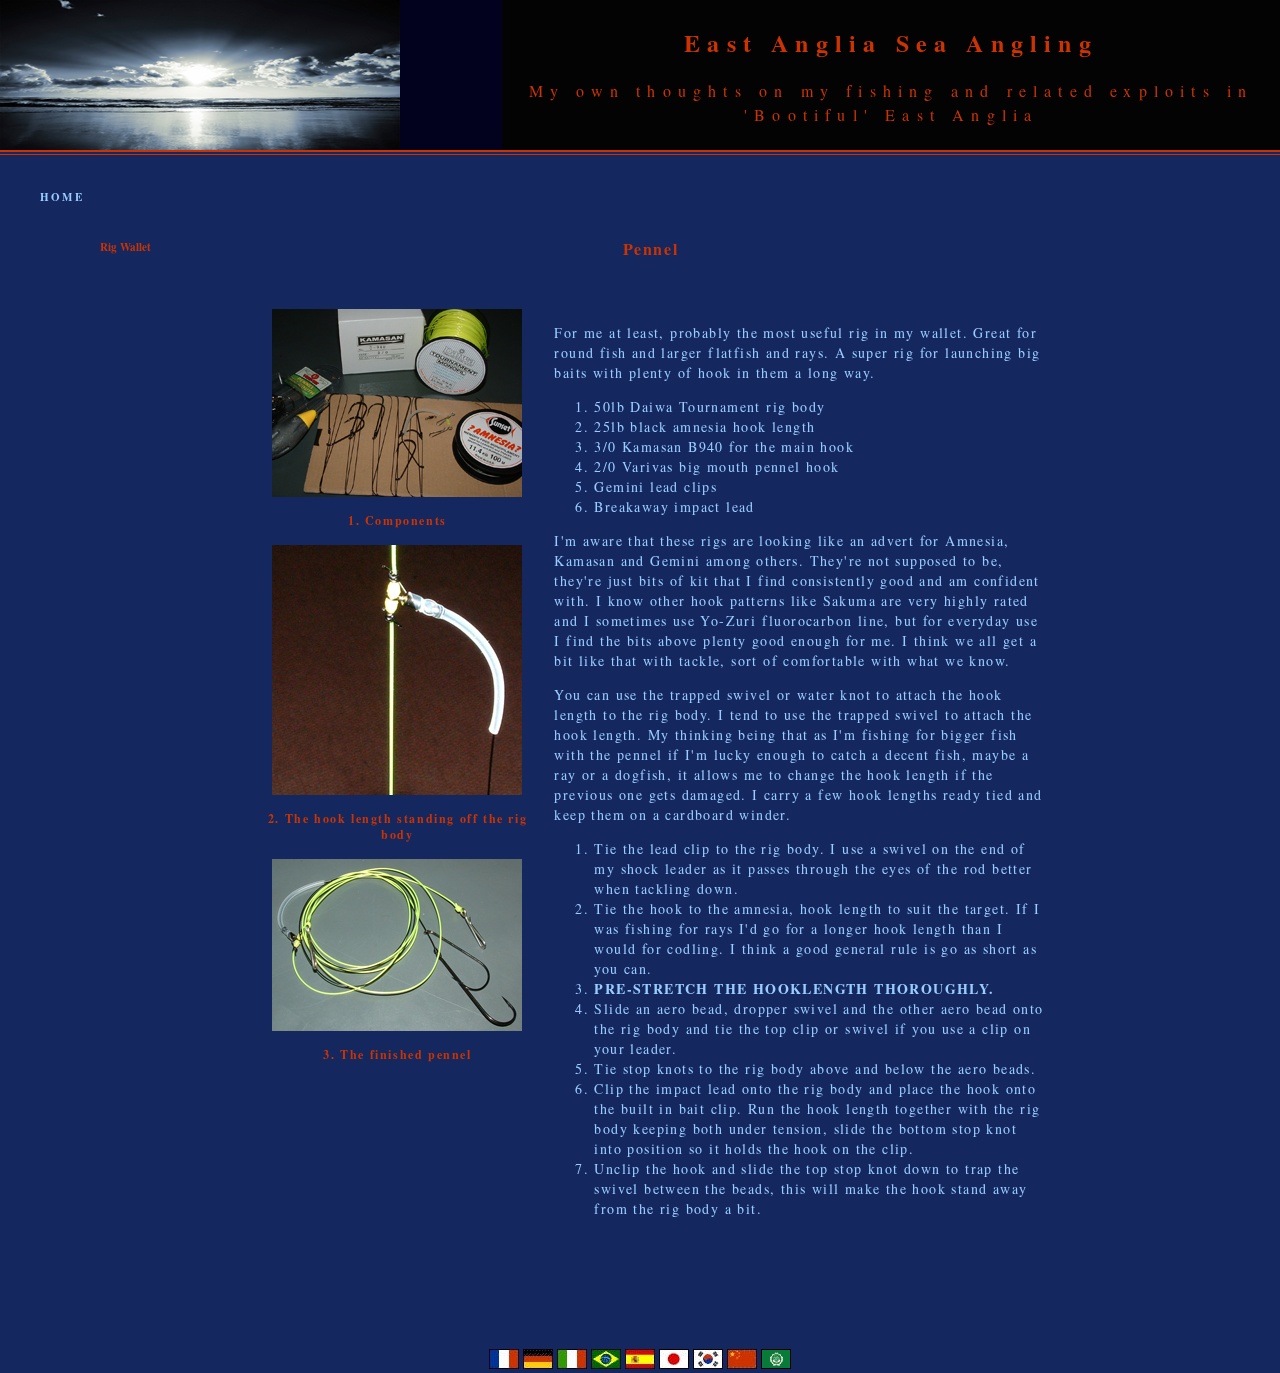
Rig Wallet (125, 247)
